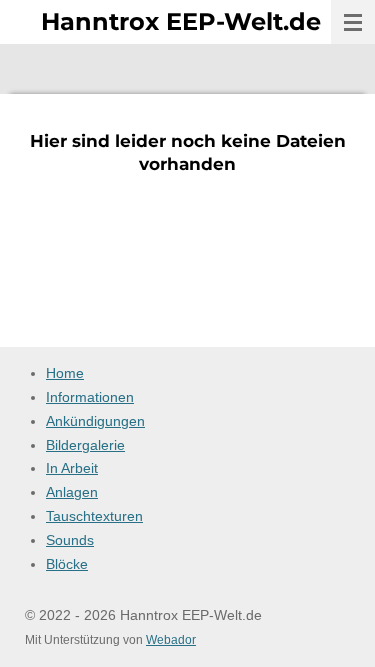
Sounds (70, 540)
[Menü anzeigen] (353, 22)
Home (65, 373)
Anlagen (72, 492)
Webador (171, 639)
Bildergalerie (85, 445)
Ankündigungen (95, 421)
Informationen (90, 397)
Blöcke (67, 564)
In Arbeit (72, 468)
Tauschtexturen (94, 516)
